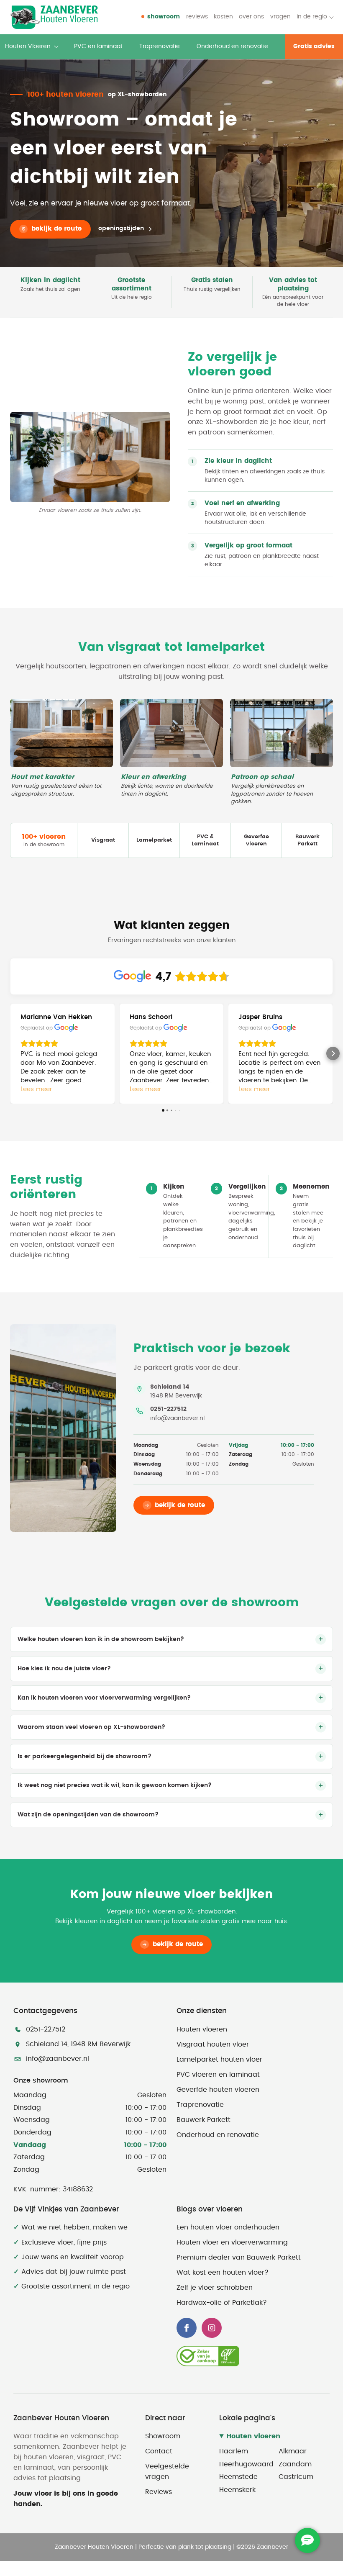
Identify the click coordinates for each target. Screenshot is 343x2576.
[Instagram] (212, 2328)
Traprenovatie (160, 46)
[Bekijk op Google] (66, 1028)
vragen (280, 17)
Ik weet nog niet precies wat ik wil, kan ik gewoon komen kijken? (115, 1785)
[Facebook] (187, 2328)
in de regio (312, 17)
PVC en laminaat (98, 46)
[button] (10, 1053)
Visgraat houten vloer (213, 2044)
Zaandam (295, 2464)
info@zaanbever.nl (177, 1418)
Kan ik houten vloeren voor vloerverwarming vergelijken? (104, 1698)
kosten (223, 17)
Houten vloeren (202, 2029)
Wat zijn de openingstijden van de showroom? (88, 1815)
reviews (197, 17)
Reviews (159, 2492)
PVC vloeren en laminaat (218, 2075)
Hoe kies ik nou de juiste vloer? (64, 1669)
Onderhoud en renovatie (232, 46)
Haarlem (234, 2451)
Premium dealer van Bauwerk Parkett (239, 2258)
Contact (159, 2451)
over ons (251, 17)
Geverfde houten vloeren (218, 2090)
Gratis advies (314, 46)
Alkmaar (293, 2451)
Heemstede (238, 2477)
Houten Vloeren (28, 46)
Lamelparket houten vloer (219, 2060)
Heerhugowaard (245, 2464)
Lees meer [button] (36, 1089)
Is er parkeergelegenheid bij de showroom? (84, 1757)
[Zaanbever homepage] (54, 17)
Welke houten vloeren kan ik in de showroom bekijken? (101, 1639)
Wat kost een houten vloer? (223, 2273)
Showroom (163, 2436)
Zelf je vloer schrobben (215, 2288)
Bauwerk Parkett (203, 2120)
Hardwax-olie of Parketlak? (222, 2303)
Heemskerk (237, 2490)
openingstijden (121, 229)
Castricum (296, 2477)
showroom (164, 17)
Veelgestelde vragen (167, 2472)
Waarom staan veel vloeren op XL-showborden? (91, 1727)
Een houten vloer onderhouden (228, 2227)
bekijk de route (56, 229)
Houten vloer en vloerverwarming (232, 2242)
